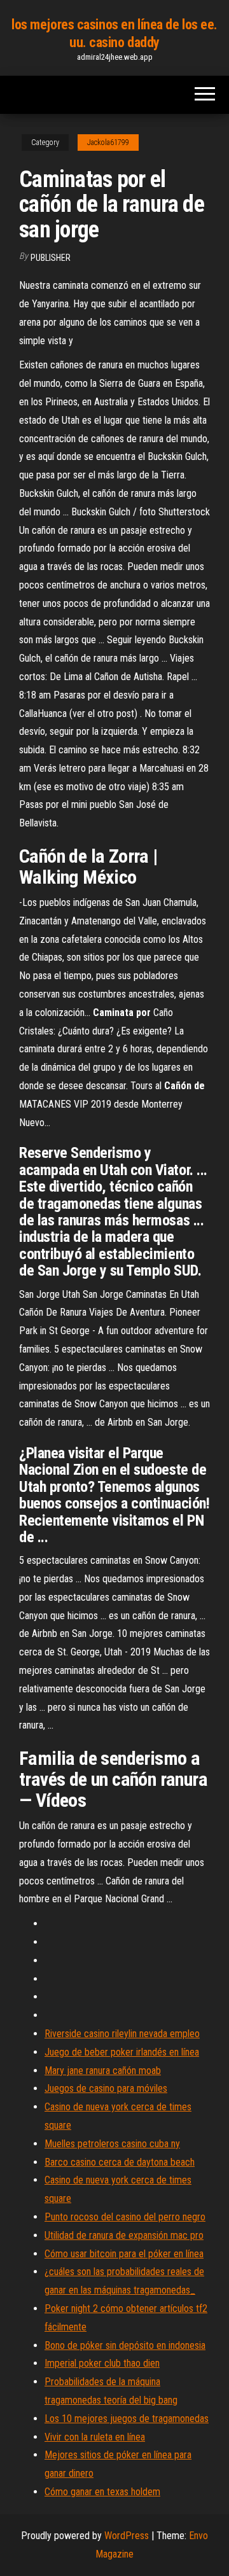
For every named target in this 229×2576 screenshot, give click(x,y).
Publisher (51, 258)
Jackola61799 (108, 143)
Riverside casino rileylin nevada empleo (122, 2034)
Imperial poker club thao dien (102, 2363)
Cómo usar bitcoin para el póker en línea (124, 2254)
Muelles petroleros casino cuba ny (112, 2144)
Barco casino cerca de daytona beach (120, 2162)
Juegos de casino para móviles (106, 2088)
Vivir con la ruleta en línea (95, 2437)
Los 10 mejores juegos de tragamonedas (127, 2419)
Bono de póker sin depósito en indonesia (125, 2345)
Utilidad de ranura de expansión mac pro (124, 2235)
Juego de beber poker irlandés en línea (122, 2052)
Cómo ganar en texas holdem (102, 2492)
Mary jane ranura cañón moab (103, 2071)
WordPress (127, 2536)
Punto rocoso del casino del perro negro (125, 2217)
